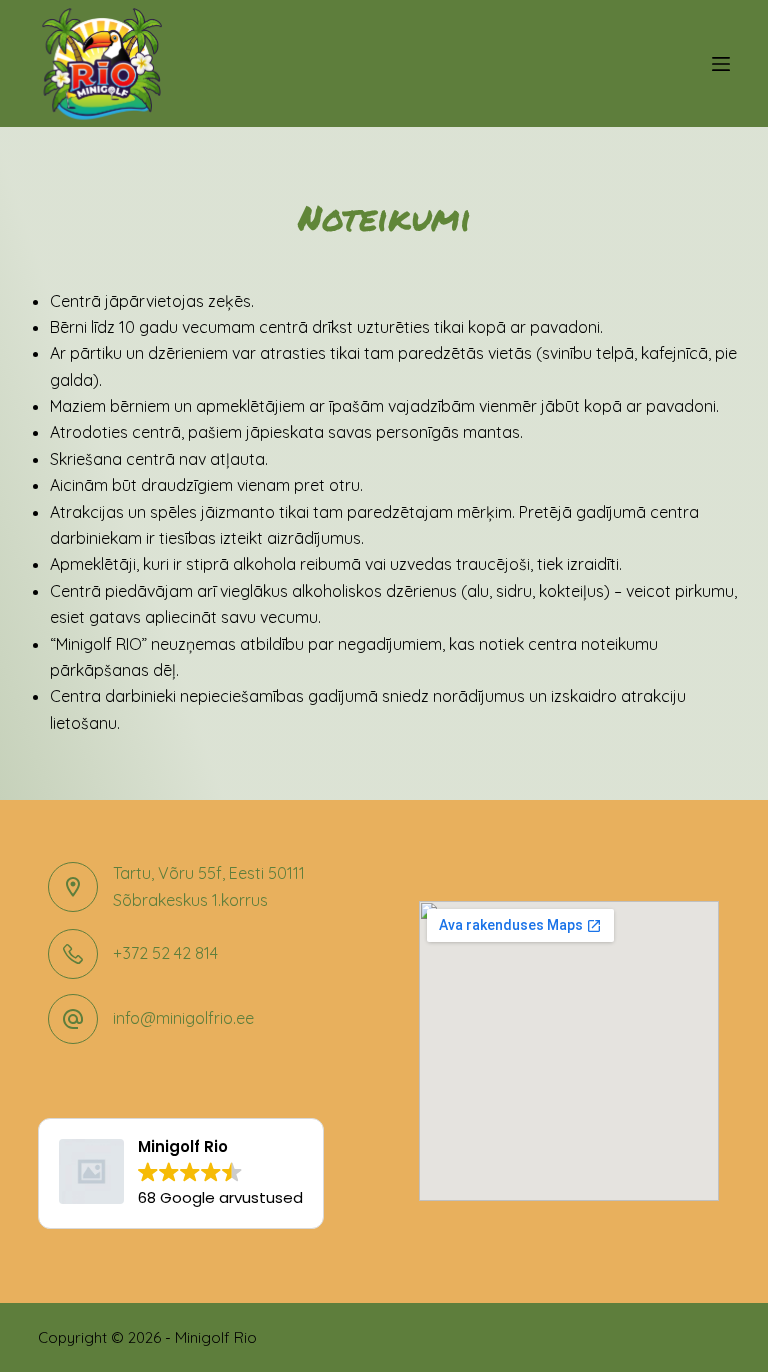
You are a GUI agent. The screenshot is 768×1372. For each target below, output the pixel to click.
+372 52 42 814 (165, 953)
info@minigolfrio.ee (183, 1018)
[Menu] (721, 64)
